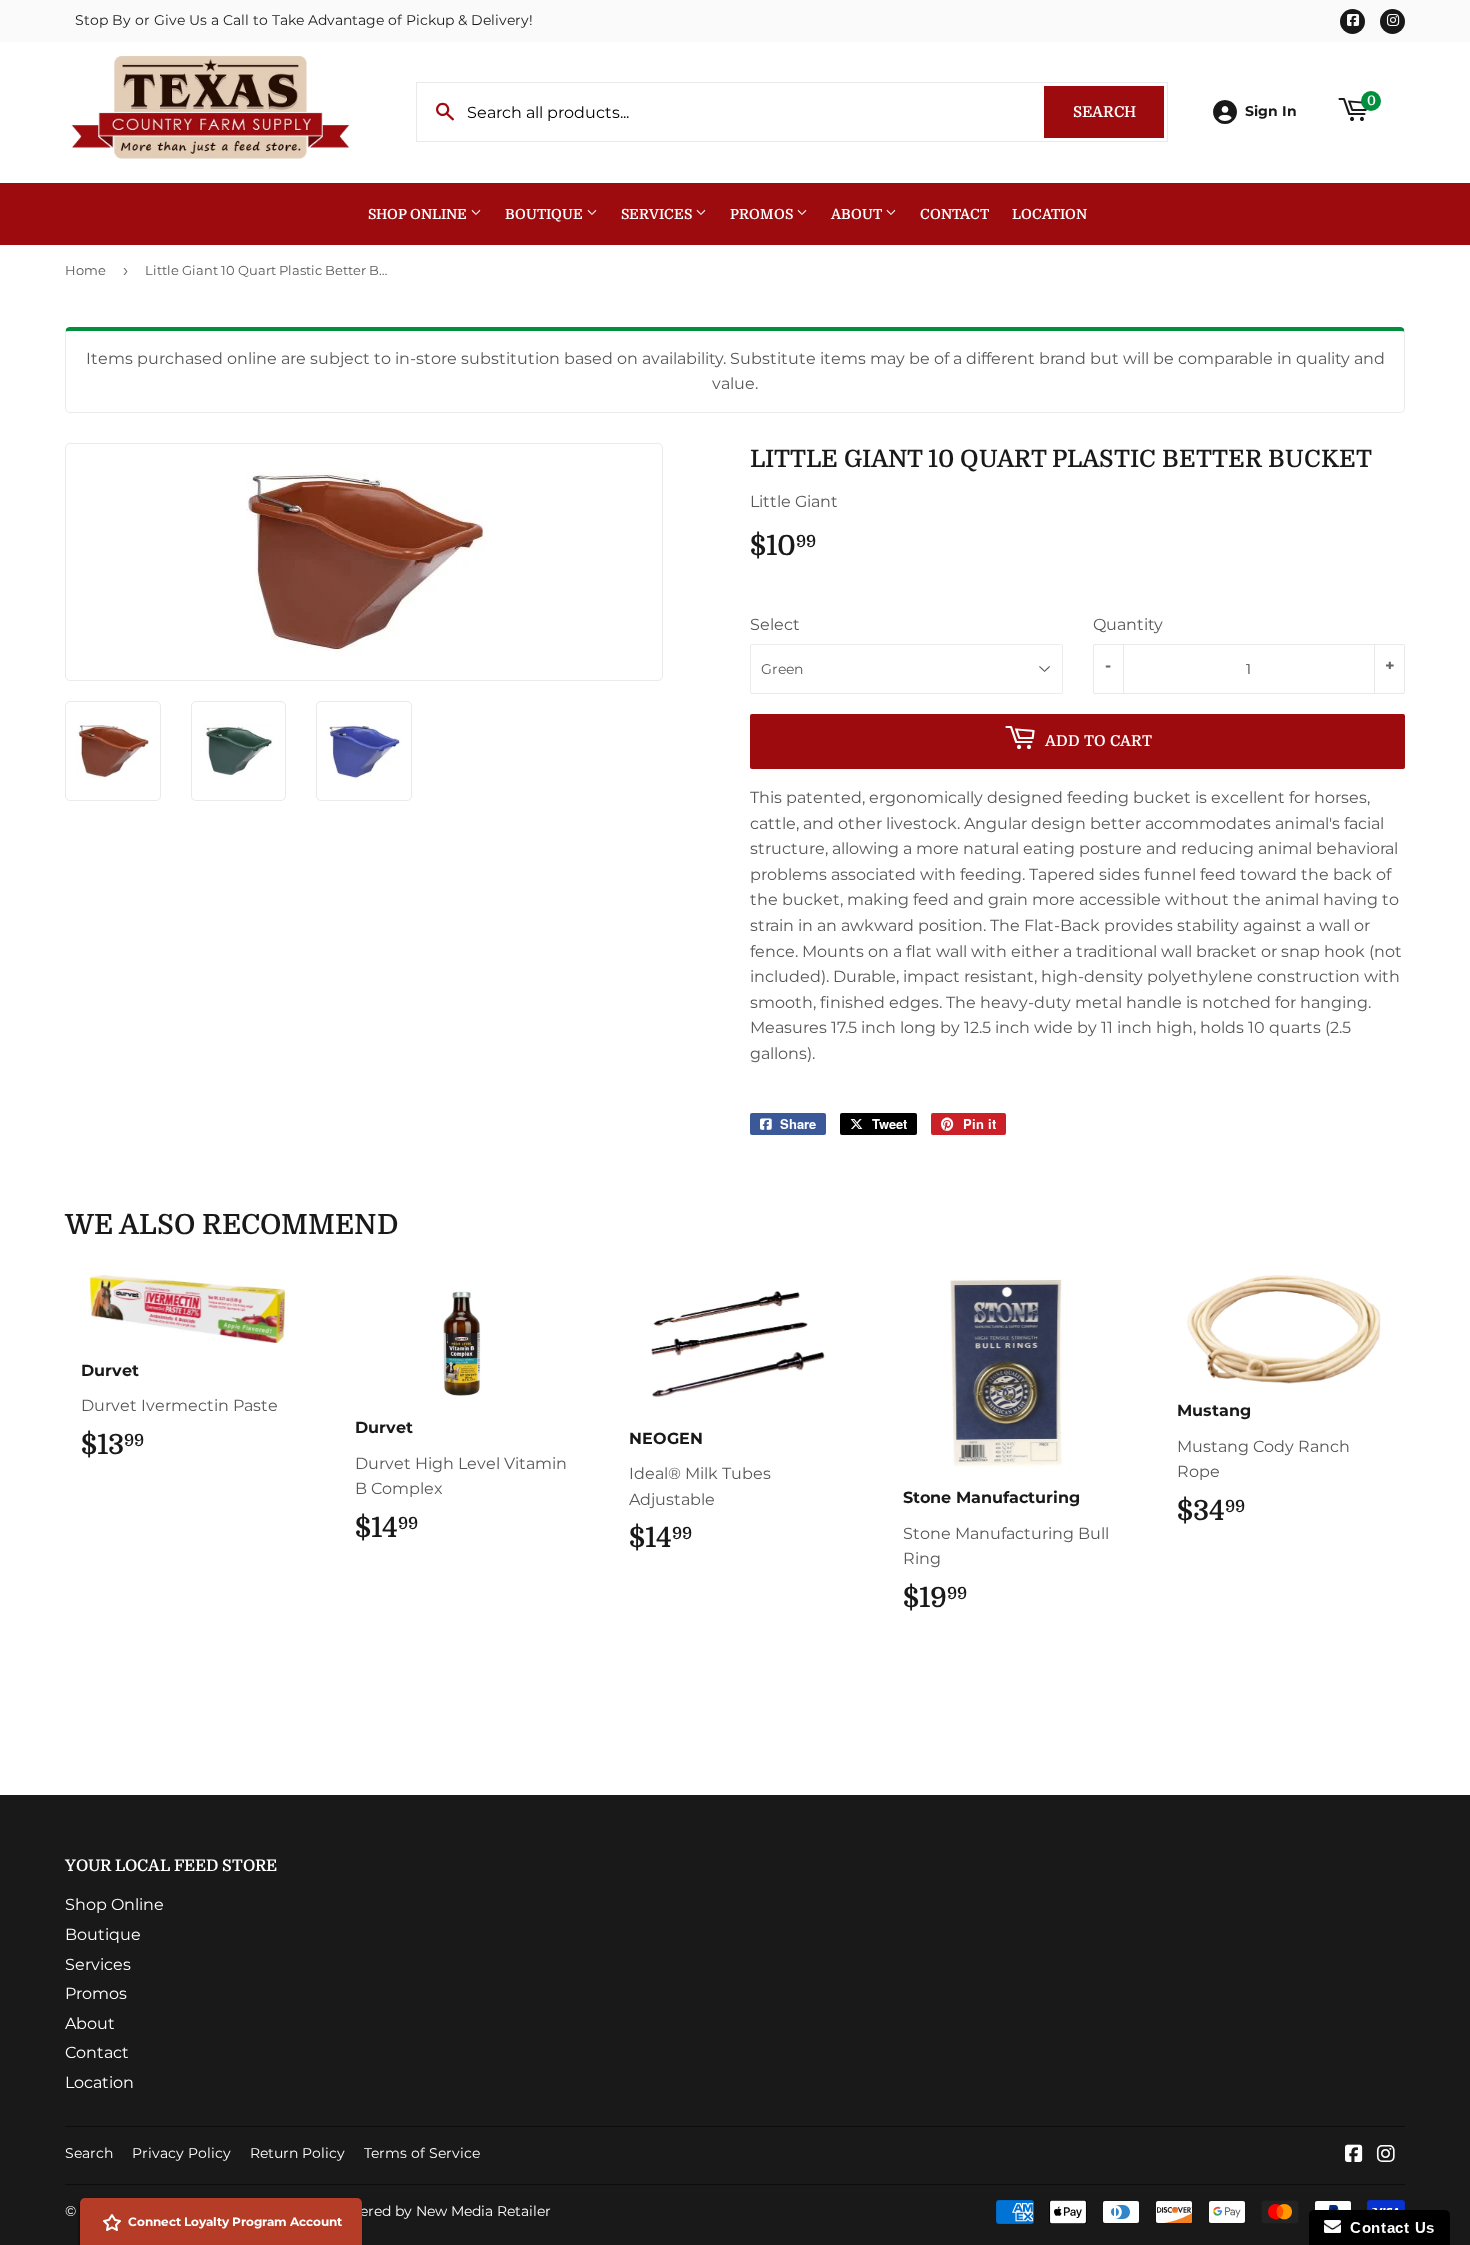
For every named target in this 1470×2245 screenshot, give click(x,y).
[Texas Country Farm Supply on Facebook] (1354, 2155)
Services (658, 214)
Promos (763, 214)
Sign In (1271, 111)
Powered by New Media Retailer (440, 2211)
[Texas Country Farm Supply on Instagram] (1386, 2155)
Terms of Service (422, 2153)
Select (775, 624)
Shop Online (419, 214)
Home (85, 270)
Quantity (1128, 624)
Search (1118, 112)
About (858, 214)
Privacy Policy (181, 2153)
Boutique (545, 214)
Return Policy (297, 2153)
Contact (954, 214)
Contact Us (1388, 2227)
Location (1049, 214)
